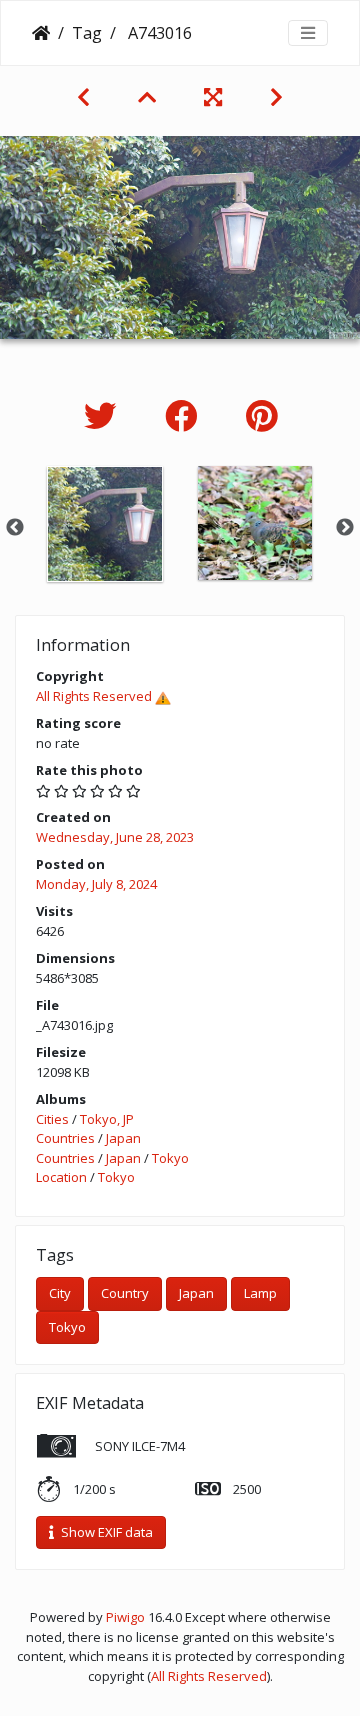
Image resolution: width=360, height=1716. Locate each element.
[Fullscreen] (213, 97)
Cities (52, 1119)
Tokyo (170, 1158)
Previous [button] (15, 528)
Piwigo (125, 1617)
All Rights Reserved (94, 696)
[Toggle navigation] (308, 33)
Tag (87, 33)
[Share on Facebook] (185, 415)
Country (125, 1293)
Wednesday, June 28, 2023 (115, 837)
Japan (123, 1138)
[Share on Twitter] (104, 415)
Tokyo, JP (107, 1119)
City (60, 1293)
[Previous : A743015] (83, 97)
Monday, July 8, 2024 (96, 884)
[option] (105, 524)
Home (41, 33)
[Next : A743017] (276, 97)
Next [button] (345, 528)
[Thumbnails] (147, 97)
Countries (65, 1138)
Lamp (260, 1293)
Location (61, 1177)
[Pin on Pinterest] (261, 415)
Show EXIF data (105, 1532)
